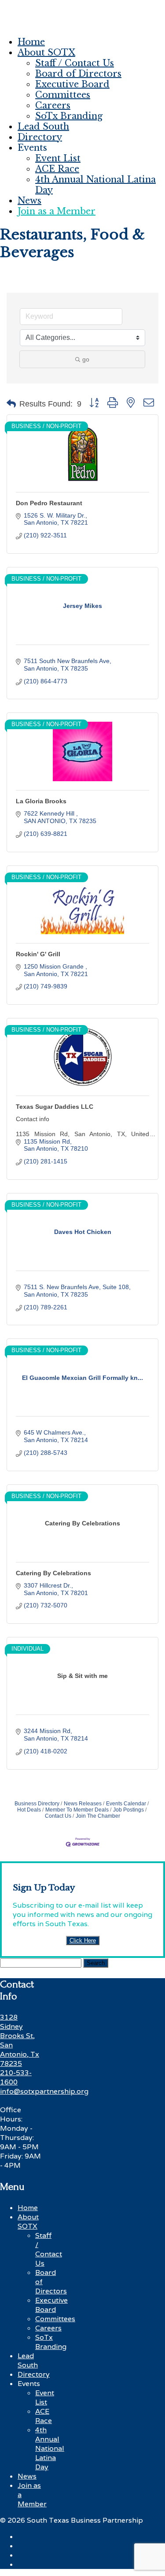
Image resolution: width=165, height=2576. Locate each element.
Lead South (43, 127)
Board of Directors (78, 74)
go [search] (86, 359)
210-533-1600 (16, 2077)
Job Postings (128, 1810)
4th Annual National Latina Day (50, 2448)
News (29, 201)
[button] (11, 404)
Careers (53, 105)
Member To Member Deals (77, 1810)
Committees (63, 95)
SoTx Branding (69, 116)
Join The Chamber (98, 1816)
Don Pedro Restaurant (49, 503)
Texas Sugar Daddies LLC (55, 1107)
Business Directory (37, 1804)
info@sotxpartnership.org (44, 2091)
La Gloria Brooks (41, 801)
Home (31, 42)
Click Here (83, 1940)
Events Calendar (126, 1804)
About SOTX (46, 52)
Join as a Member (57, 211)
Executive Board (72, 84)
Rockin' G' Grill (38, 954)
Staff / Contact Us (75, 63)
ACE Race (57, 169)
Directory (40, 137)
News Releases (83, 1804)
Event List (58, 158)
